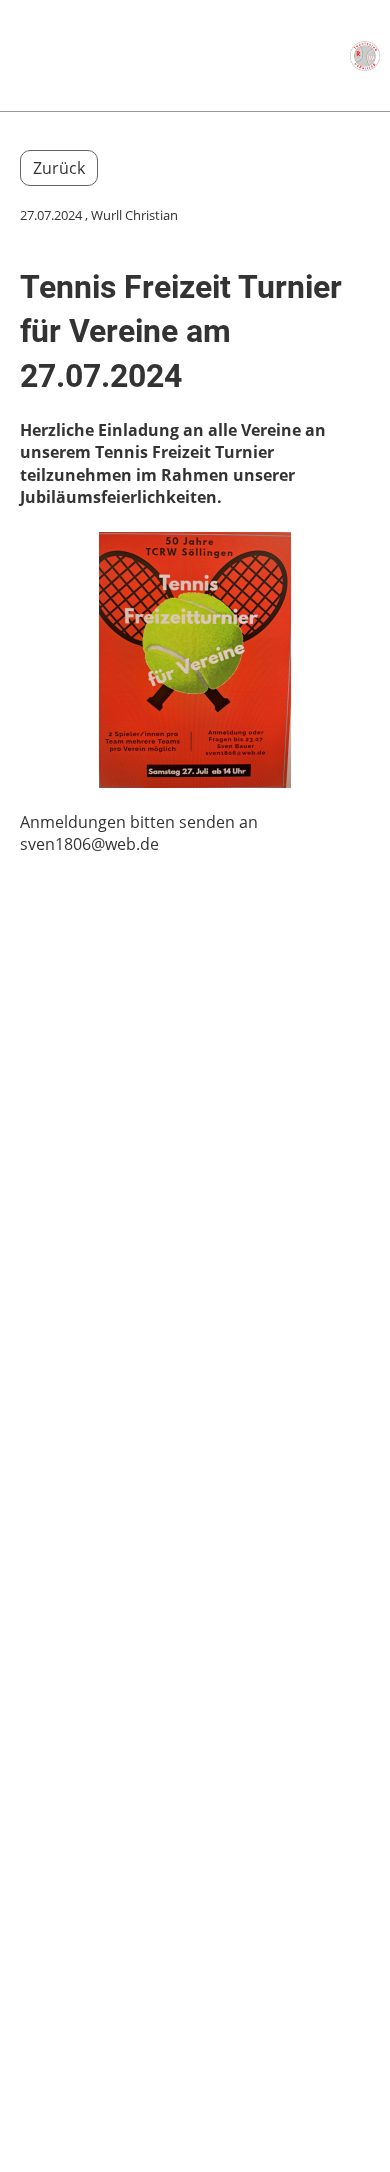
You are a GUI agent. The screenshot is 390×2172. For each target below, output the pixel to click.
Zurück (59, 168)
